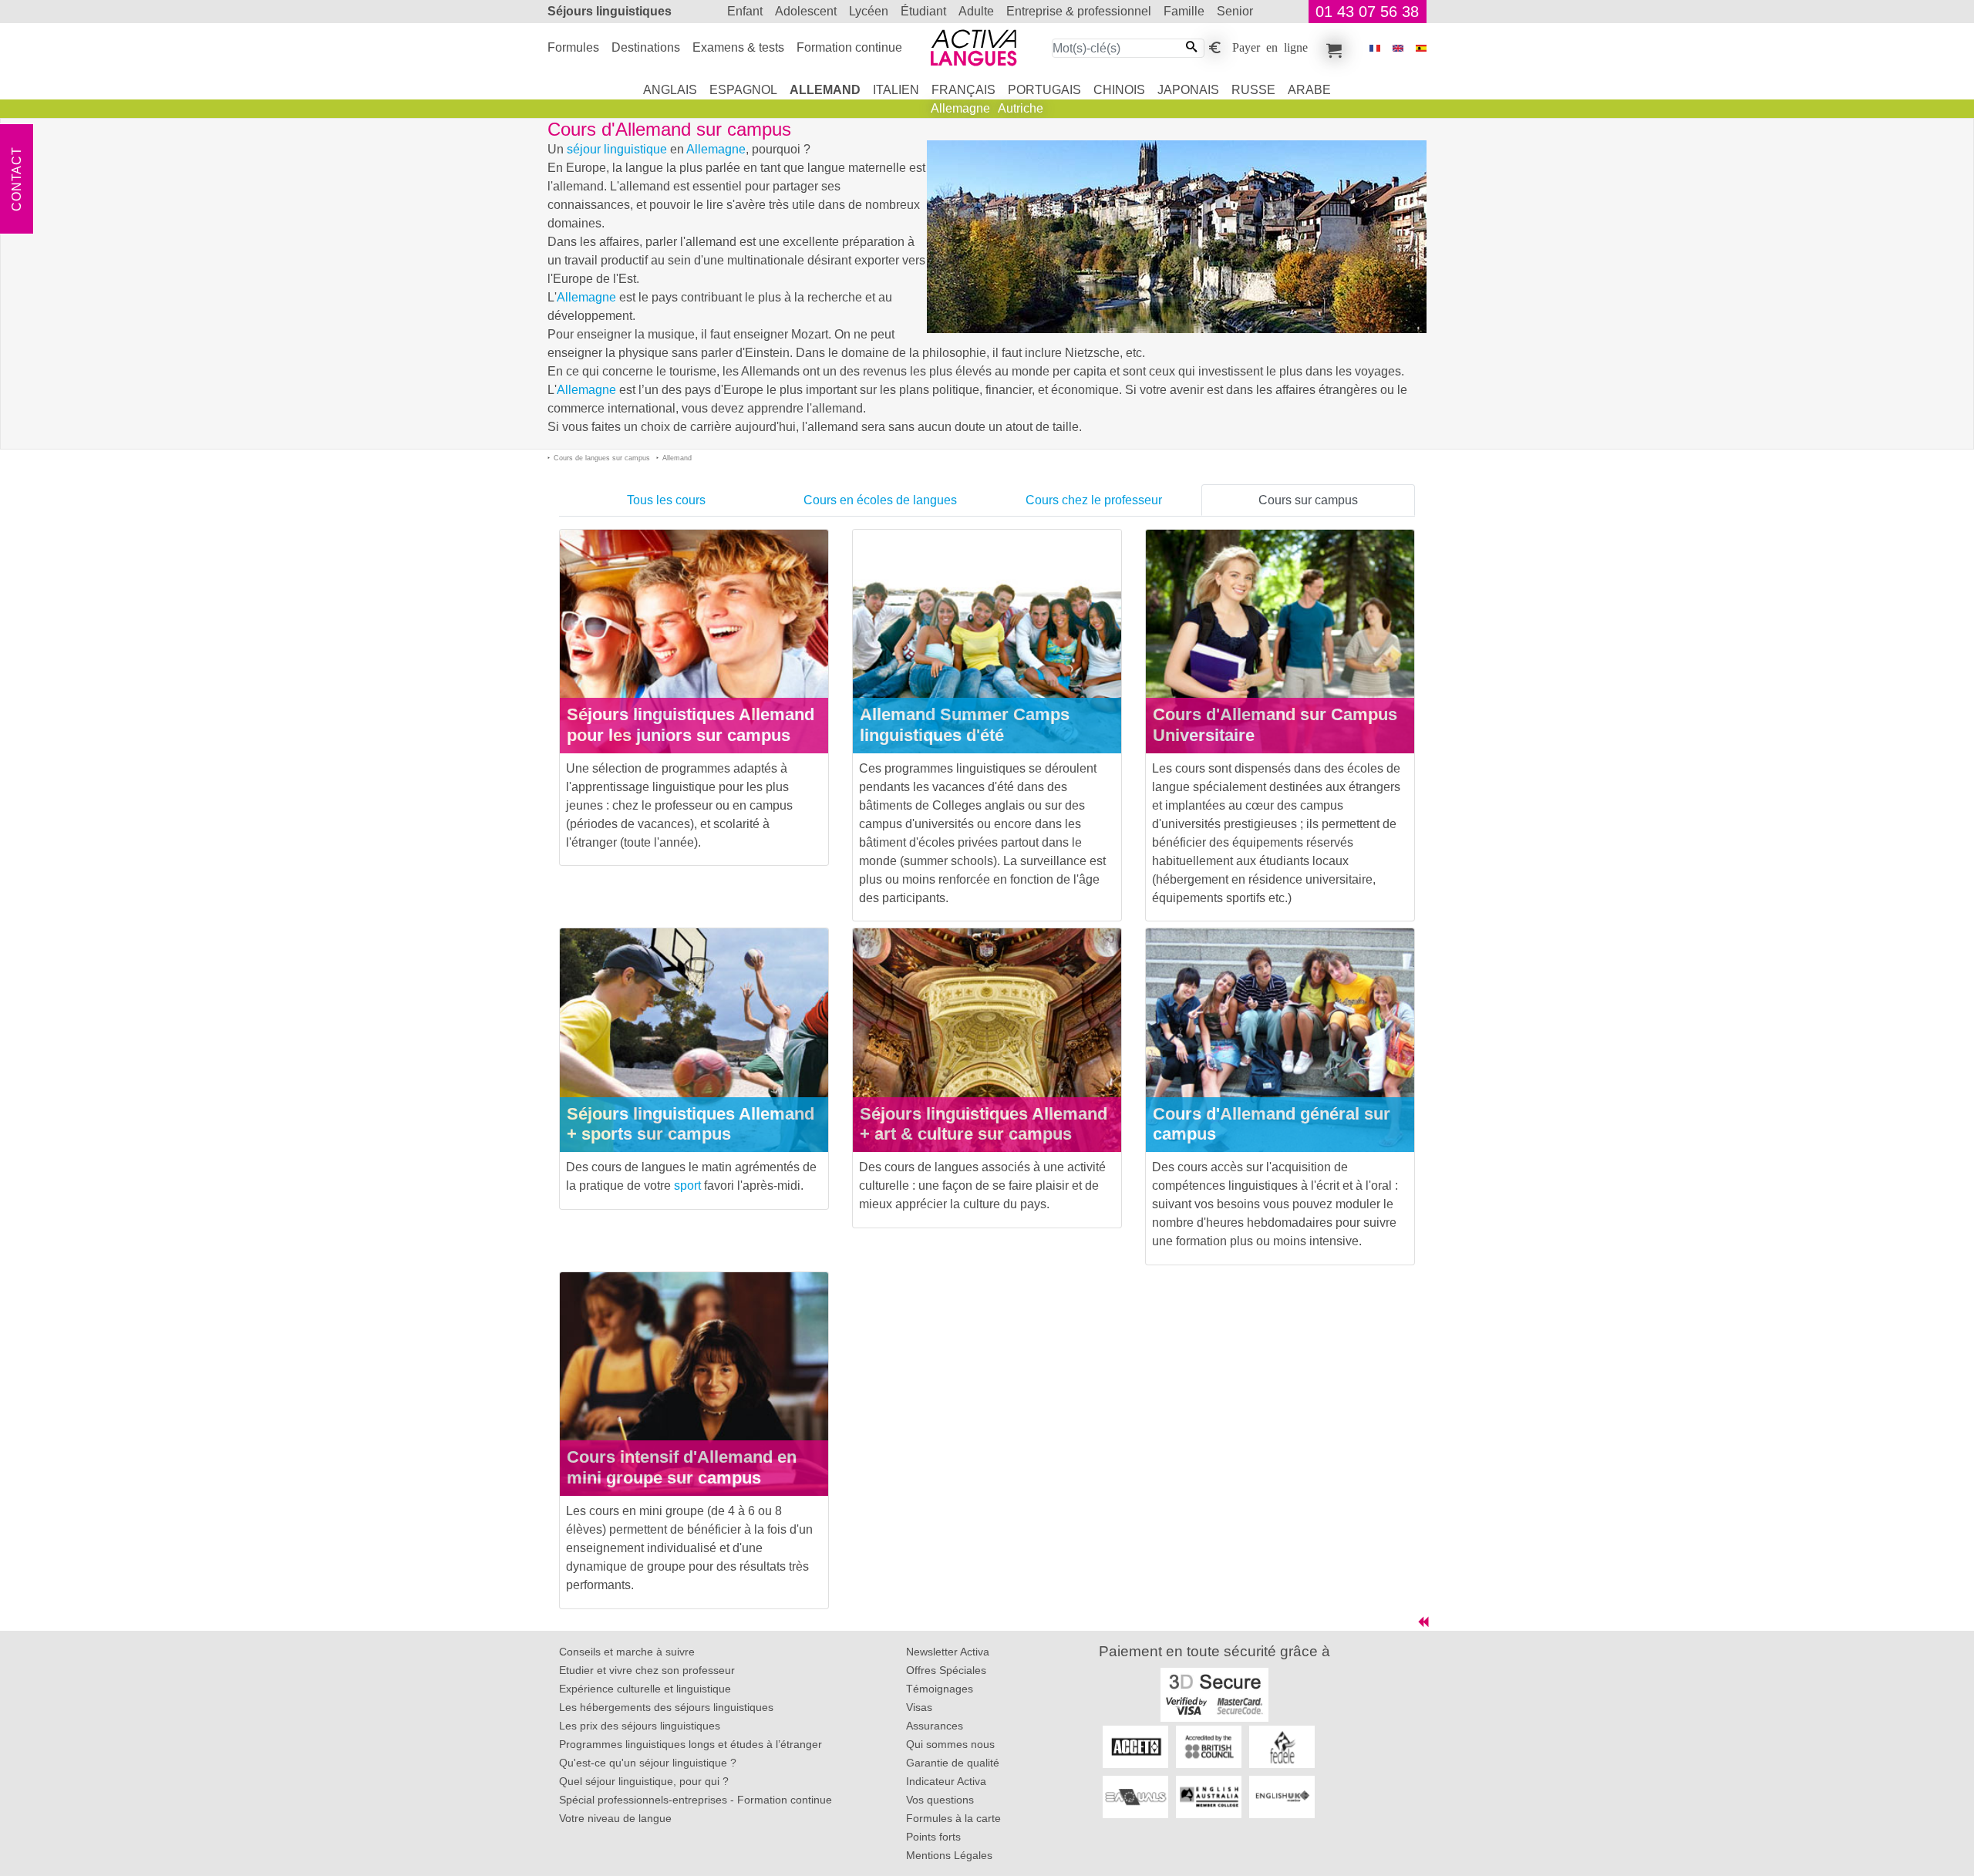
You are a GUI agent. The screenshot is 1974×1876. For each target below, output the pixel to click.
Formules (573, 47)
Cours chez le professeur (1094, 500)
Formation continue (849, 47)
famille (1184, 11)
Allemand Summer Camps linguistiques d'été (965, 725)
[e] (1398, 48)
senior (1235, 11)
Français (963, 90)
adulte (976, 11)
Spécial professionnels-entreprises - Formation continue (696, 1800)
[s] (1421, 48)
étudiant (923, 11)
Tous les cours (666, 500)
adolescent (806, 11)
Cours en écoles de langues (880, 500)
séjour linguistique (617, 149)
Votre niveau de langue (615, 1818)
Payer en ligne (1270, 46)
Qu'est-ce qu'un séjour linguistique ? (648, 1763)
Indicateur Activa (946, 1781)
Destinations (646, 47)
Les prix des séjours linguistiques (640, 1726)
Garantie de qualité (953, 1763)
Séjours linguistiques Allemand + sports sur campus (691, 1124)
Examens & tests (738, 47)
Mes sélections (1332, 48)
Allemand (825, 90)
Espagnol (743, 90)
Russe (1253, 90)
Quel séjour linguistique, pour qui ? (644, 1781)
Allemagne (960, 108)
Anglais (670, 90)
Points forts (933, 1837)
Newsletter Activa (948, 1652)
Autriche (1021, 108)
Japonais (1188, 90)
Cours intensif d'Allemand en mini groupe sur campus (682, 1467)
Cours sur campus (1308, 500)
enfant (745, 11)
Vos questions (940, 1800)
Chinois (1119, 90)
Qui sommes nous (950, 1744)
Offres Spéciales (946, 1670)
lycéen (869, 11)
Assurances (935, 1726)
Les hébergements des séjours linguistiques (666, 1707)
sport (687, 1186)
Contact (17, 179)
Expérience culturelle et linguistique (645, 1689)
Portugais (1044, 90)
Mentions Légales (949, 1855)
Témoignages (940, 1689)
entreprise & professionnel (1079, 11)
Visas (919, 1707)
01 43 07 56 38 (1367, 12)
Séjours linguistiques (610, 11)
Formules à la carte (953, 1818)
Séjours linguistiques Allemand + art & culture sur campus (984, 1124)
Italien (896, 90)
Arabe (1309, 90)
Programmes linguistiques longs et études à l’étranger (691, 1744)
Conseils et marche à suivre (627, 1652)
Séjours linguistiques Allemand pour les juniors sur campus (691, 725)
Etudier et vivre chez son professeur (647, 1670)
